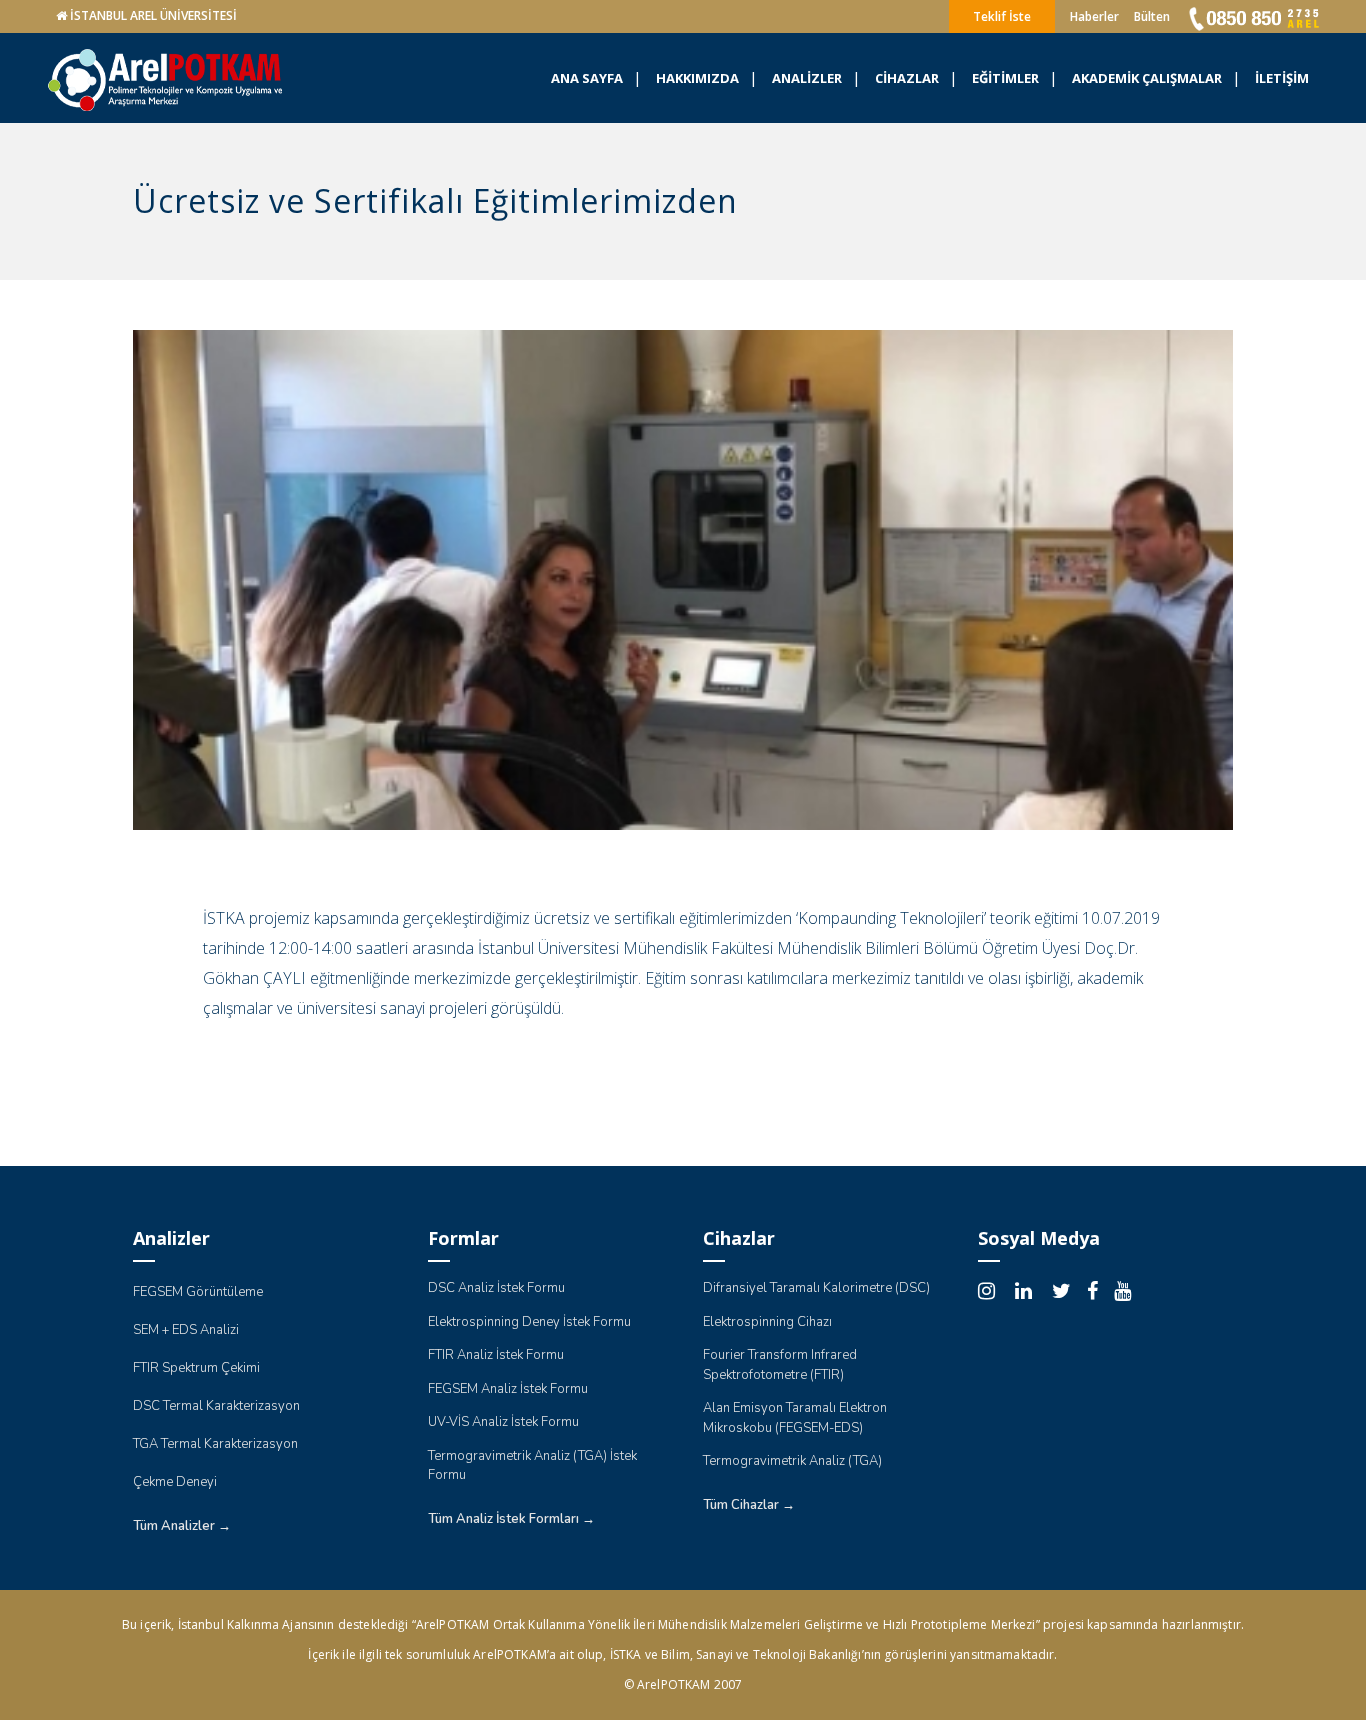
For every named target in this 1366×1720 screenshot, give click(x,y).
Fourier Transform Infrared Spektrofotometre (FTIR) (780, 1365)
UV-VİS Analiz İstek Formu (503, 1422)
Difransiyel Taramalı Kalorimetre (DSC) (816, 1288)
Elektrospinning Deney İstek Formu (529, 1322)
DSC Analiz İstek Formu (496, 1288)
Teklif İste (1002, 16)
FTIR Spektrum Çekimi (196, 1368)
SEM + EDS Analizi (186, 1330)
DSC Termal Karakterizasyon (216, 1406)
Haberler (1094, 16)
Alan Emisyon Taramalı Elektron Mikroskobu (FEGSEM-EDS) (795, 1418)
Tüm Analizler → (182, 1526)
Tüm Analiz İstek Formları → (511, 1519)
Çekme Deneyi (175, 1482)
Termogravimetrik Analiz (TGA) (792, 1461)
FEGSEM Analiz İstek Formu (508, 1389)
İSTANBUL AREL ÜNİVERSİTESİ (153, 15)
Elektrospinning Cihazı (767, 1322)
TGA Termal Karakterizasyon (215, 1444)
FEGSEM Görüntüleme (198, 1292)
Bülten (1152, 16)
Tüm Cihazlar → (749, 1505)
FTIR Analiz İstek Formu (496, 1355)
